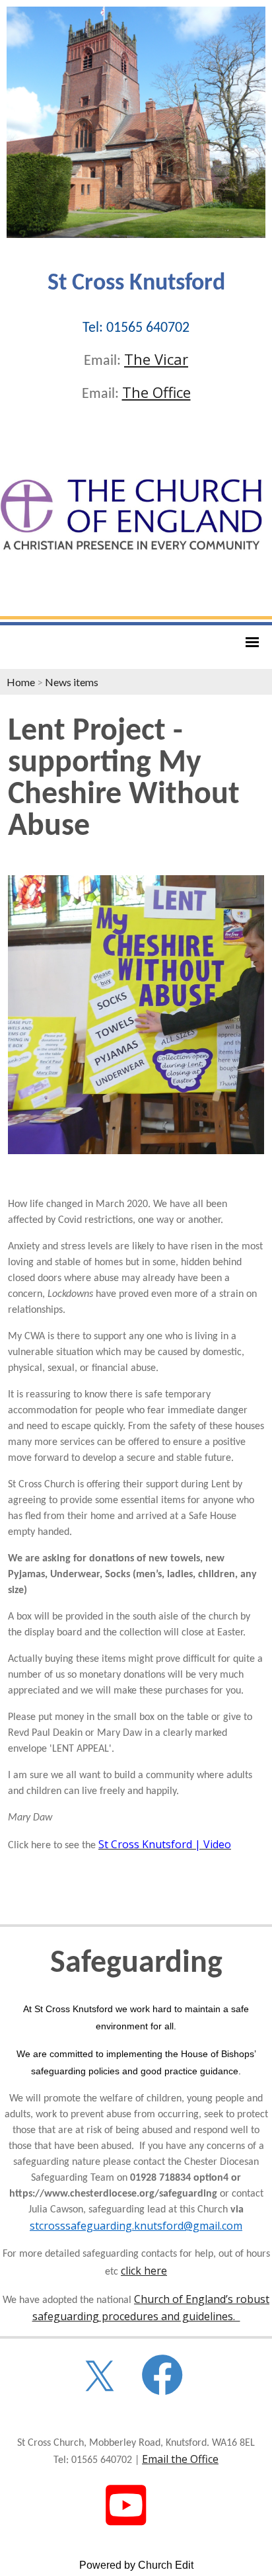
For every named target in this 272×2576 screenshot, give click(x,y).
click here (144, 2271)
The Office (156, 392)
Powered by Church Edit (136, 2565)
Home (21, 682)
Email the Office (180, 2459)
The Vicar (156, 359)
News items (72, 682)
